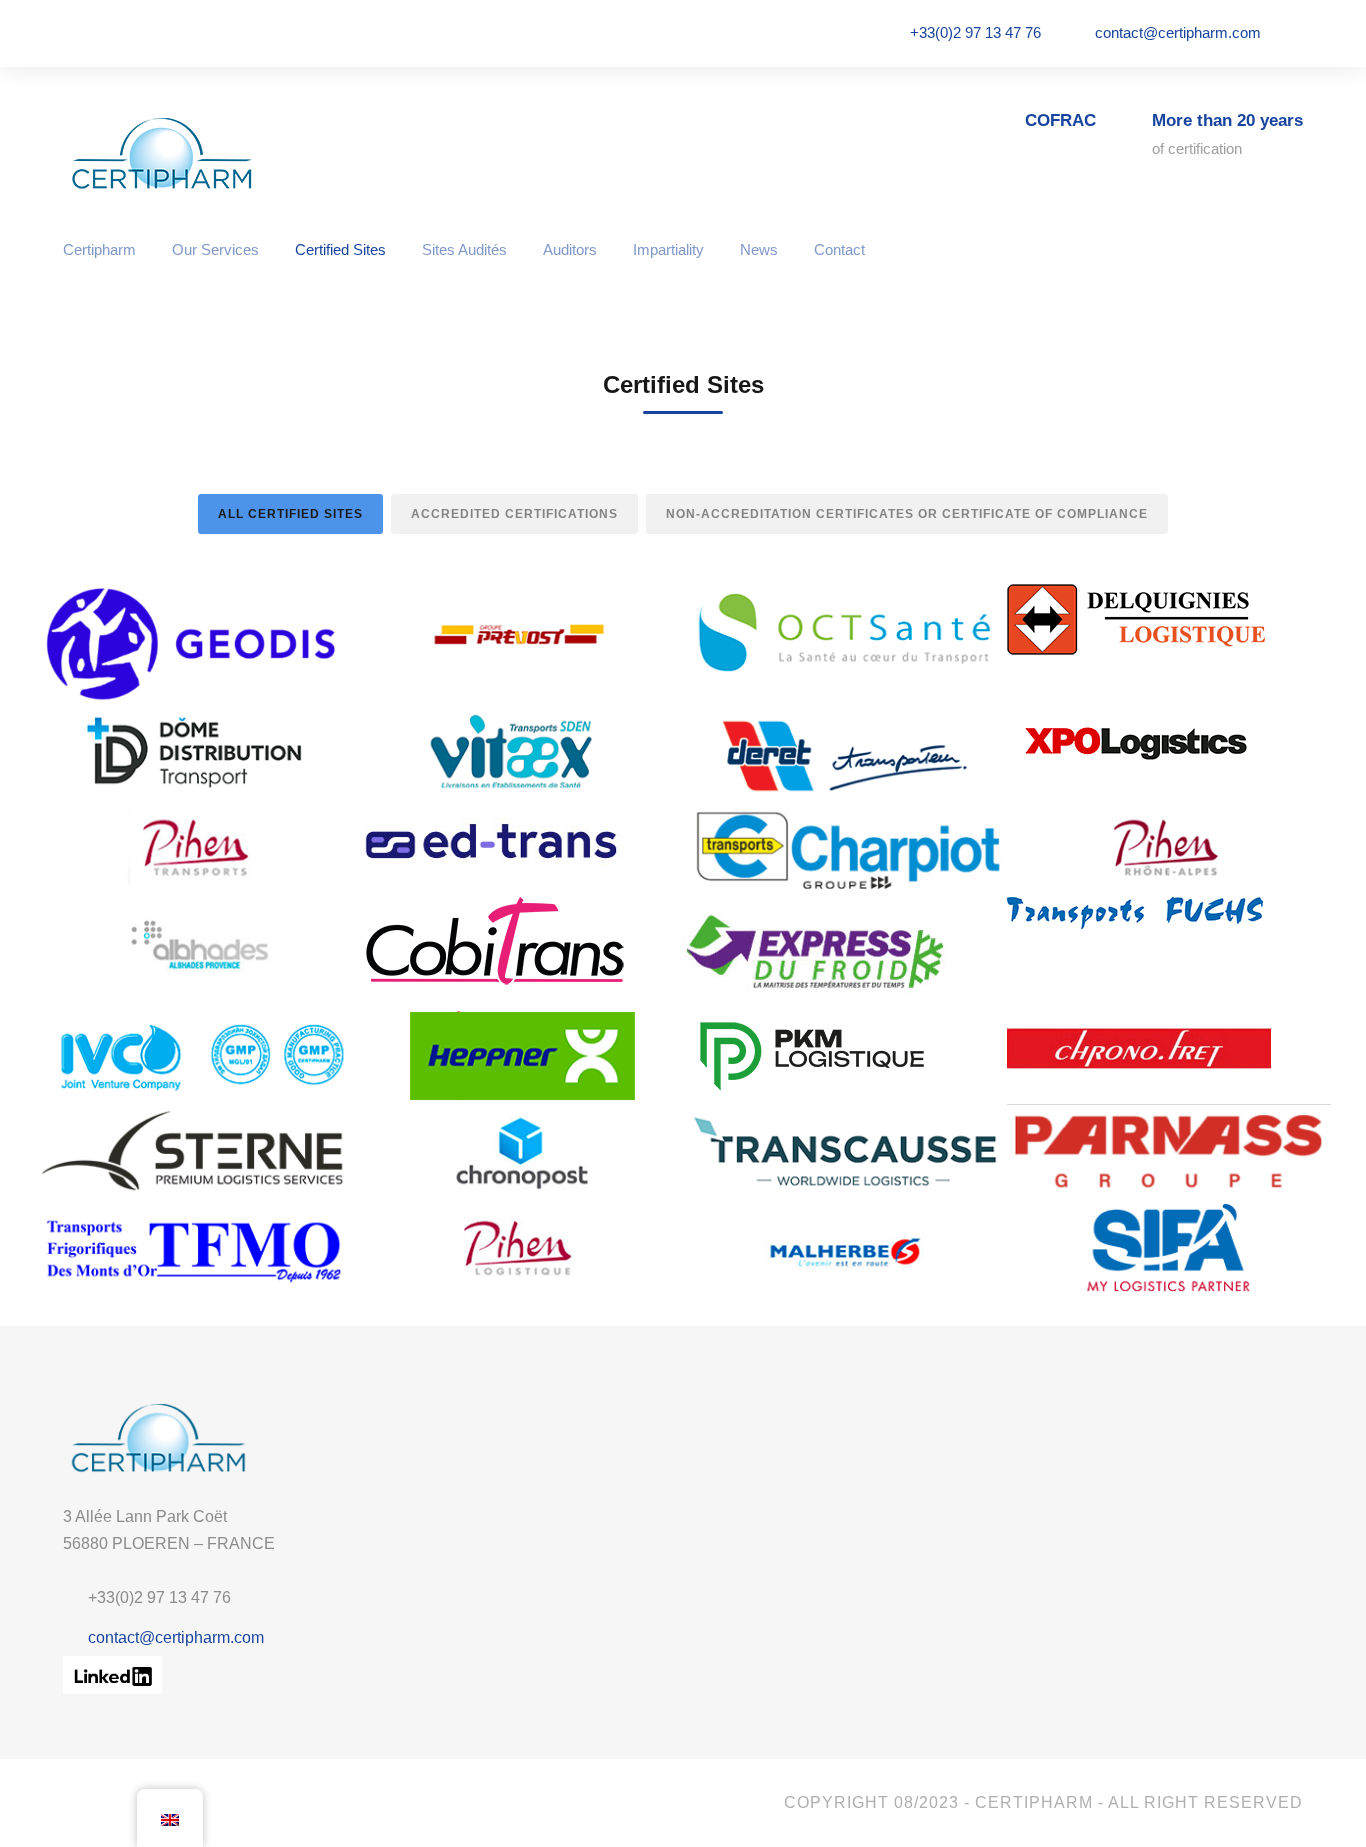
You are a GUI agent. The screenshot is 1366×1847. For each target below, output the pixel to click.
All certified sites (290, 514)
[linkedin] (1297, 32)
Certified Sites (340, 249)
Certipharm (99, 249)
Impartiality (668, 249)
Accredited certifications (514, 514)
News (759, 249)
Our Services (215, 249)
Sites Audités (464, 249)
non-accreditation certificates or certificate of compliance (907, 514)
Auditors (570, 249)
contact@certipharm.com (1178, 32)
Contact (839, 249)
